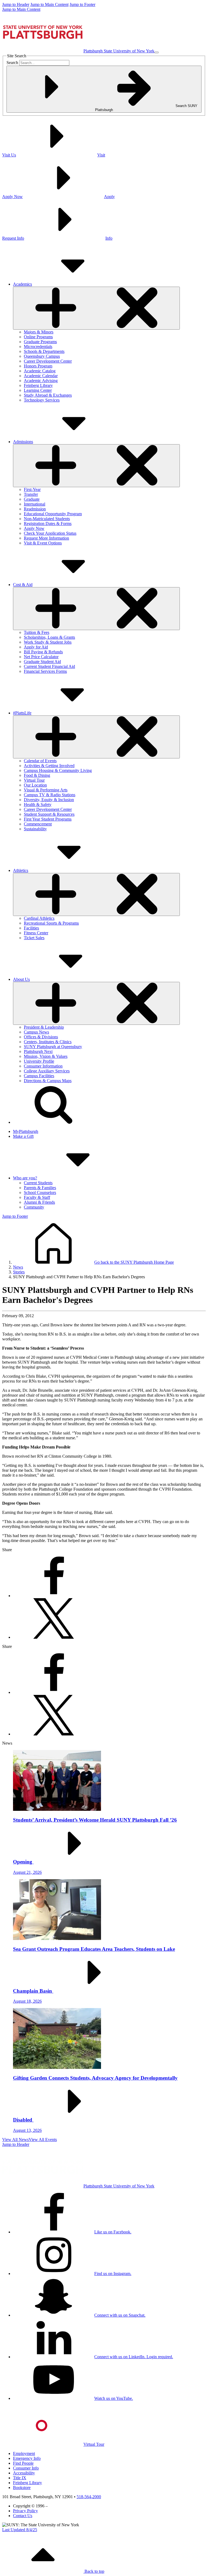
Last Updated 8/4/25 (20, 2530)
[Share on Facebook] (54, 1596)
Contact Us (23, 2516)
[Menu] (157, 52)
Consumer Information (43, 1066)
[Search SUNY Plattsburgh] (54, 1122)
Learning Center (38, 390)
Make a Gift (23, 1136)
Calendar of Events (40, 761)
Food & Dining (37, 775)
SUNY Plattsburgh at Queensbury (53, 1047)
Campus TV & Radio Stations (50, 795)
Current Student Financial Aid (49, 666)
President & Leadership (44, 1027)
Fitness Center (36, 933)
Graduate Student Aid (42, 662)
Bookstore (22, 2488)
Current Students (38, 1183)
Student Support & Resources (49, 814)
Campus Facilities (39, 1076)
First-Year (32, 489)
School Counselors (40, 1192)
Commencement (38, 824)
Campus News (36, 1032)
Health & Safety (38, 804)
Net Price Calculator (41, 657)
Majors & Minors (39, 332)
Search (12, 63)
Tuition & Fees (37, 632)
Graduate (32, 499)
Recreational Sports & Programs (51, 923)
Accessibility (24, 2473)
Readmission (35, 509)
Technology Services (42, 400)
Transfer (31, 494)
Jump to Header (16, 4)
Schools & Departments (44, 351)
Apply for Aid (36, 647)
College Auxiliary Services (47, 1071)
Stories (19, 1272)
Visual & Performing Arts (46, 790)
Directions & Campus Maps (48, 1081)
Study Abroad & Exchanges (48, 395)
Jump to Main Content (49, 4)
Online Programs (38, 337)
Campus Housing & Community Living (58, 770)
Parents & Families (40, 1188)
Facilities (31, 928)
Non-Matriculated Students (47, 519)
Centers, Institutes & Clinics (48, 1042)
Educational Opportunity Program (53, 514)
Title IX (20, 2478)
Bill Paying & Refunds (43, 652)
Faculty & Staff (37, 1197)
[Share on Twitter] (54, 1637)
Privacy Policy (25, 2511)
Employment (24, 2453)
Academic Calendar (41, 376)
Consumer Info (26, 2468)
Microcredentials (38, 347)
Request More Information (46, 538)
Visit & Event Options (43, 543)
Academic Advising (41, 381)
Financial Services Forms (45, 671)
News (18, 1267)
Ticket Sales (34, 938)
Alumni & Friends (39, 1202)
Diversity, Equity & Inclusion (49, 800)
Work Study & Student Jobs (48, 642)
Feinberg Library (38, 385)
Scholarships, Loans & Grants (49, 637)
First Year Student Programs (48, 819)
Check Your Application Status (50, 533)
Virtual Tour (34, 780)
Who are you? (25, 1178)
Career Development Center (48, 361)
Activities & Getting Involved (49, 766)
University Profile (39, 1061)
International (35, 504)
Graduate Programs (40, 342)
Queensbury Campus (42, 356)
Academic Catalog (40, 371)
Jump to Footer (82, 4)
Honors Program (38, 366)
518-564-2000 (89, 2497)
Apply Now (34, 528)
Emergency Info (27, 2458)
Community (34, 1207)
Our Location (35, 785)
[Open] (96, 308)
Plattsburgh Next (38, 1051)
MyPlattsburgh (26, 1131)
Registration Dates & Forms (48, 523)
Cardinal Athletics (39, 918)
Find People (23, 2463)
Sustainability (35, 829)
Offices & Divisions (41, 1037)
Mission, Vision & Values (46, 1056)
